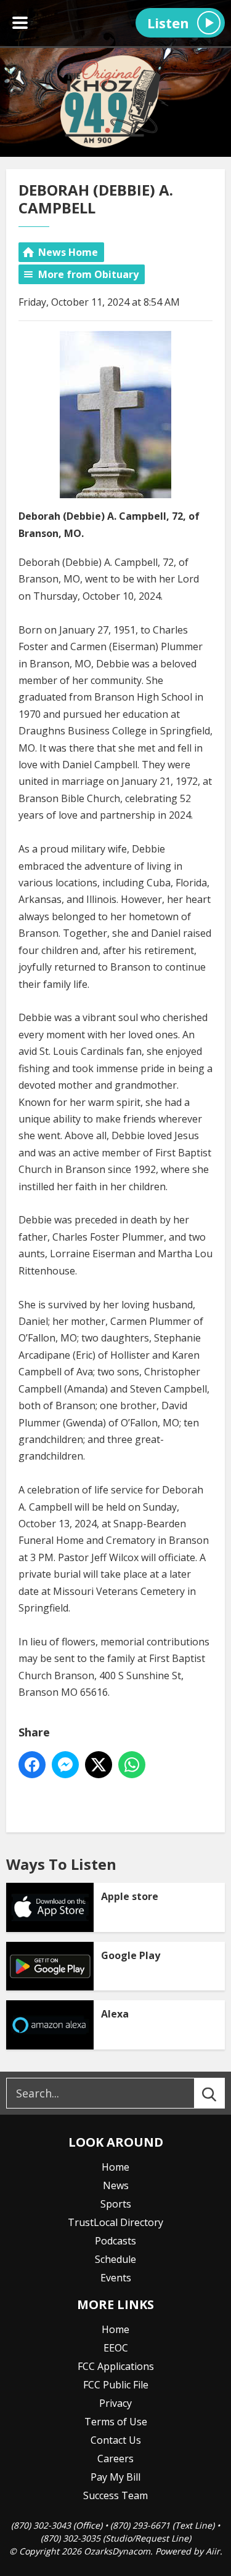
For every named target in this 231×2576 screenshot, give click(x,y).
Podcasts (115, 2241)
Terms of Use (116, 2422)
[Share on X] (99, 1765)
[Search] (221, 2093)
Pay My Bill (115, 2477)
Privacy (115, 2403)
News (116, 2185)
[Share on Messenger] (65, 1765)
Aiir (213, 2551)
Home (115, 2167)
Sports (116, 2204)
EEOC (116, 2348)
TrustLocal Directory (115, 2222)
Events (116, 2278)
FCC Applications (116, 2366)
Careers (115, 2459)
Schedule (115, 2259)
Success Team (115, 2495)
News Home (68, 252)
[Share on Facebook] (32, 1765)
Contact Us (116, 2440)
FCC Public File (116, 2385)
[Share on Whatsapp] (132, 1765)
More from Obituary (88, 274)
